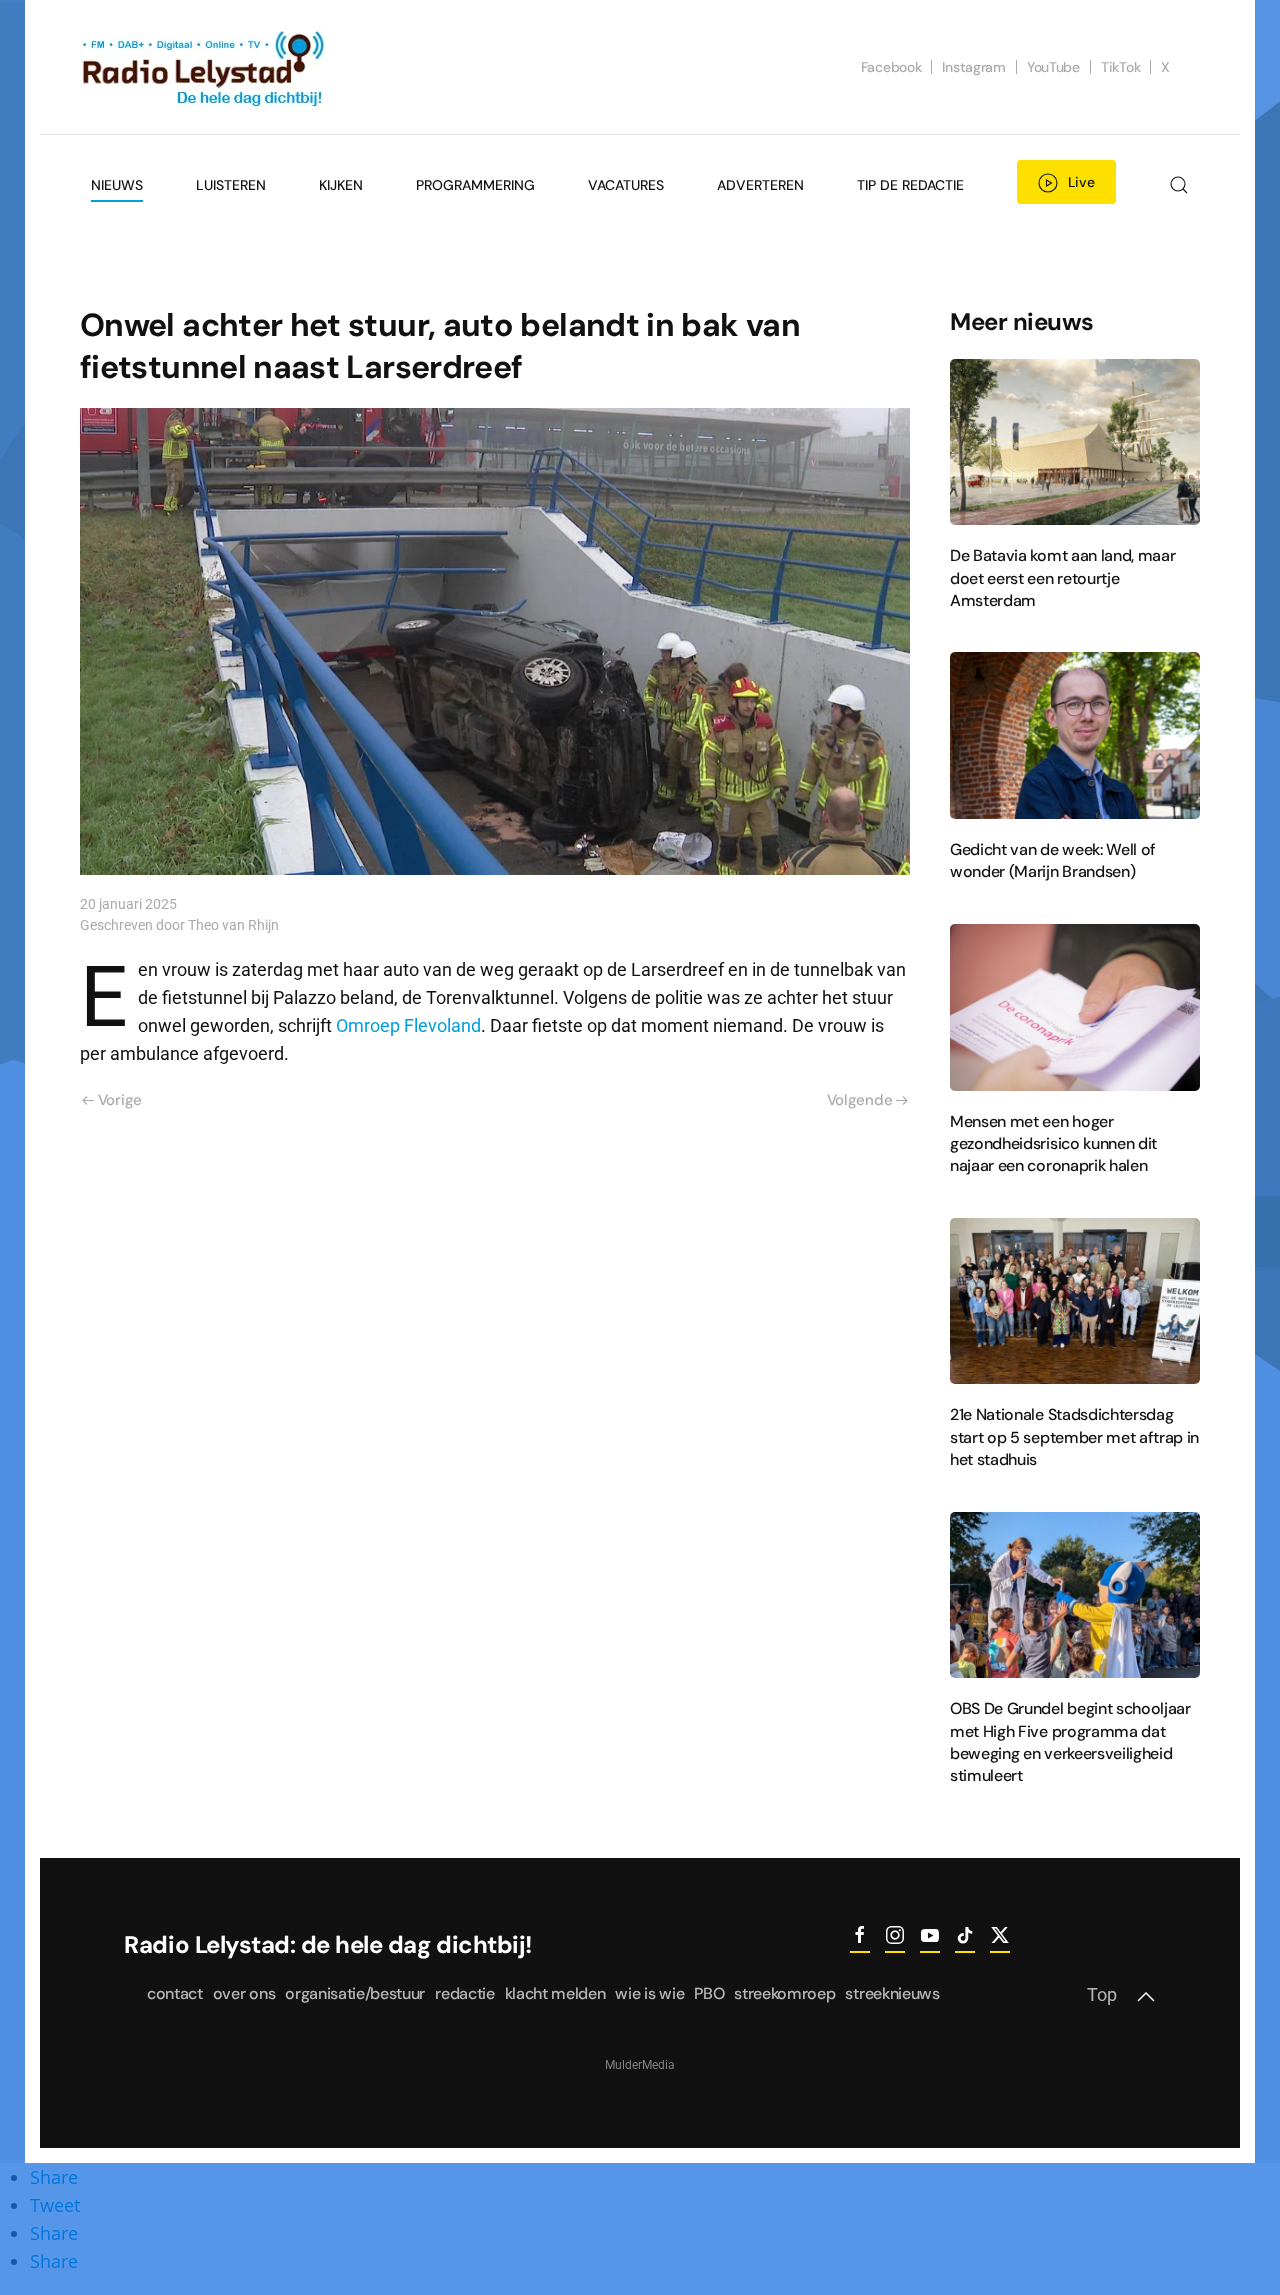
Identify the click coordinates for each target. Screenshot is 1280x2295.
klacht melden (555, 1993)
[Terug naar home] (205, 67)
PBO (709, 1993)
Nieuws (117, 185)
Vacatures (626, 185)
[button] (1178, 185)
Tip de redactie (910, 185)
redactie (464, 1993)
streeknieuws (892, 1993)
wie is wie (649, 1993)
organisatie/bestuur (355, 1993)
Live (1081, 182)
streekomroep (784, 1993)
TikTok (1120, 67)
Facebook (891, 67)
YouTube (1053, 67)
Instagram (973, 67)
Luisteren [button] (231, 185)
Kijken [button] (341, 185)
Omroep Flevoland (408, 1026)
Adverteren (760, 185)
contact (175, 1993)
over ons (244, 1993)
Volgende (860, 1100)
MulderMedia (640, 2065)
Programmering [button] (475, 185)
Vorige (120, 1100)
